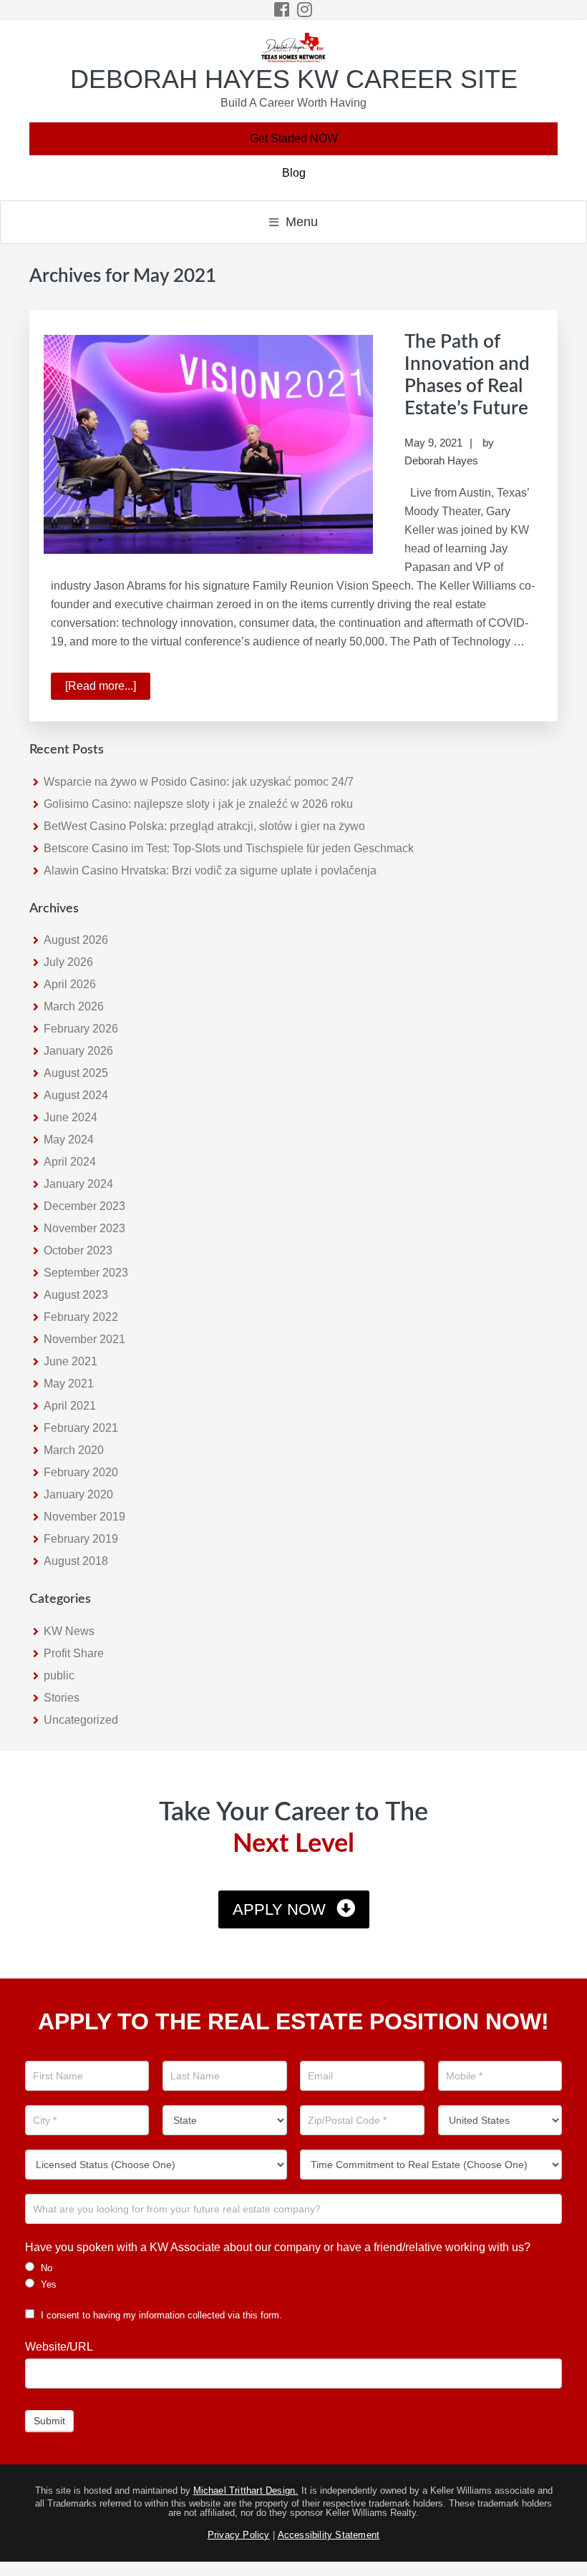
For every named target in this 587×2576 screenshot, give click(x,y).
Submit (49, 2421)
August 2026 (76, 940)
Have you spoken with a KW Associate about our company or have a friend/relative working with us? (278, 2247)
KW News (69, 1631)
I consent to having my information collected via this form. (160, 2315)
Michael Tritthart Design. (246, 2490)
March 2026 (74, 1006)
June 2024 (71, 1117)
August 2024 (76, 1095)
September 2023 (86, 1273)
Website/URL (59, 2347)
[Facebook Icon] (282, 10)
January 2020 (78, 1494)
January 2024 (78, 1184)
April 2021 (70, 1406)
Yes (47, 2284)
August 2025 (76, 1073)
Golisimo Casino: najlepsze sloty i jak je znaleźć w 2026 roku (198, 804)
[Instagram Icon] (305, 10)
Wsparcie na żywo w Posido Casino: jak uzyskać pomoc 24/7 (199, 782)
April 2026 (70, 984)
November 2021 (84, 1339)
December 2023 (84, 1206)
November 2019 (84, 1517)
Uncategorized (81, 1720)
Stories (62, 1698)
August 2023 (76, 1295)
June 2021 (71, 1361)
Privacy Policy (239, 2535)
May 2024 (69, 1140)
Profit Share (74, 1653)
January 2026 (78, 1051)
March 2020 (74, 1450)
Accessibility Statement (329, 2535)
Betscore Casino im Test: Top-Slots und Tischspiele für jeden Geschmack (229, 848)
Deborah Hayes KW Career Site (294, 79)
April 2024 (70, 1162)
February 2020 (81, 1472)
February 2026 (81, 1029)
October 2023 (78, 1250)
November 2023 (84, 1228)
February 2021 (81, 1428)
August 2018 (76, 1561)
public (59, 1675)
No (45, 2268)
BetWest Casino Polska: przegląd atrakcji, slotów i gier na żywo (204, 826)
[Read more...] (108, 690)
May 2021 (69, 1384)
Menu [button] (302, 222)
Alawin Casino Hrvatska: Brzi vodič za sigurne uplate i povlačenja (210, 870)
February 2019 (81, 1539)
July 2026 (68, 962)
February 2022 (81, 1317)
